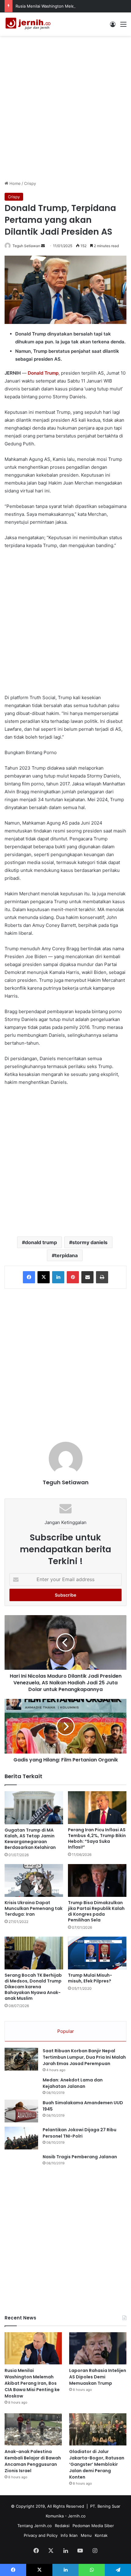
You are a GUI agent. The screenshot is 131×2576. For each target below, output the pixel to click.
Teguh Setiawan (26, 246)
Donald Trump (43, 373)
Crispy (30, 183)
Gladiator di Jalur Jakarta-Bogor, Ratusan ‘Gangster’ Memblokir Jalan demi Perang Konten (97, 2464)
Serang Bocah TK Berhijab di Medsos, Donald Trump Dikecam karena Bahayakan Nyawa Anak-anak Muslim (33, 1987)
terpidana (66, 1255)
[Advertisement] (65, 107)
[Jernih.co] (29, 24)
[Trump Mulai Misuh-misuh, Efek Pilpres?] (97, 1953)
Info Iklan (69, 2535)
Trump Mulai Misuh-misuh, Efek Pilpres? (90, 1978)
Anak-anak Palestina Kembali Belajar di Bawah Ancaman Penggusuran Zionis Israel (33, 2461)
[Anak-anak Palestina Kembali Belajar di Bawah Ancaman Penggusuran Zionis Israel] (33, 2429)
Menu (86, 2535)
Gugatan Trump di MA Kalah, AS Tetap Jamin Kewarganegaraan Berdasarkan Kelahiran (30, 1839)
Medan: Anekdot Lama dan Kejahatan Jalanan (73, 2083)
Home (14, 183)
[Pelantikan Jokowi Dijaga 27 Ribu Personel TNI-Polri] (21, 2138)
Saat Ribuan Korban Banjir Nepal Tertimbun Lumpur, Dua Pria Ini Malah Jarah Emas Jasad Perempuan (84, 2057)
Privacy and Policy (41, 2535)
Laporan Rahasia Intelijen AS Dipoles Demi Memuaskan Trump (98, 2377)
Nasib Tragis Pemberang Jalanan (80, 2157)
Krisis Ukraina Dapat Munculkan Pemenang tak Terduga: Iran (34, 1908)
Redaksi (62, 2526)
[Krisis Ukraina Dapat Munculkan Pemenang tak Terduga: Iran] (34, 1880)
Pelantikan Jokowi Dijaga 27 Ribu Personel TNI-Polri (80, 2133)
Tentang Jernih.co (35, 2526)
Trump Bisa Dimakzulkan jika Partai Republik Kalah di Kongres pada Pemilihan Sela (96, 1911)
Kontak (101, 2535)
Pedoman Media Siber (93, 2526)
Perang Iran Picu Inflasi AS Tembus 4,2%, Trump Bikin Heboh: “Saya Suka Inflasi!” (97, 1838)
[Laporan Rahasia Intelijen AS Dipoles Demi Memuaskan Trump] (98, 2348)
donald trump (41, 1242)
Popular (66, 2031)
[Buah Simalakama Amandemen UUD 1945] (21, 2111)
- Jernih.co (75, 2516)
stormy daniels (90, 1242)
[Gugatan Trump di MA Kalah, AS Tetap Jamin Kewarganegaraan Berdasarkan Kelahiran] (34, 1808)
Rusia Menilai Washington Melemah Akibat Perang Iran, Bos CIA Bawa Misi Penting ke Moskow (32, 2383)
